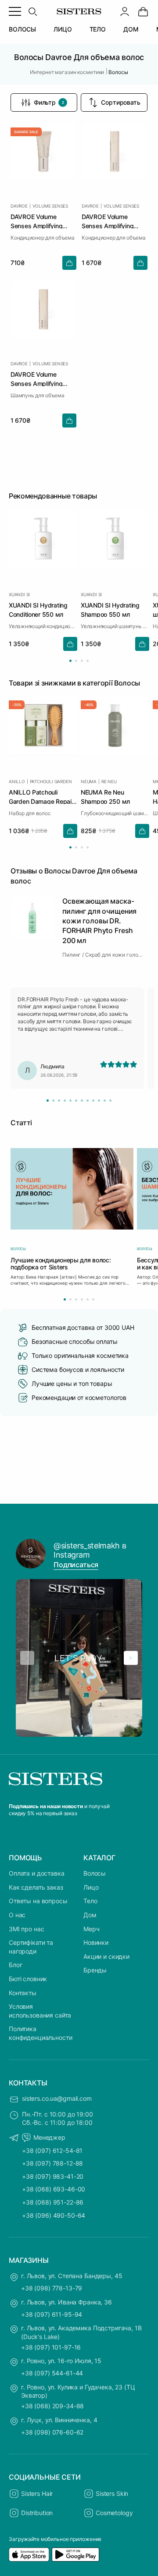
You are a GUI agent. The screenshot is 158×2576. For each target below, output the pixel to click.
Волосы (95, 1873)
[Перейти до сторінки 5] (88, 1299)
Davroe (19, 206)
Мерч (91, 1929)
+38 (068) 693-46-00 (54, 2189)
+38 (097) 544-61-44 (52, 2373)
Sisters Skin (112, 2493)
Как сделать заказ (36, 1887)
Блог (15, 1965)
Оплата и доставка (37, 1873)
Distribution (37, 2513)
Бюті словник (28, 1979)
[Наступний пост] (131, 1658)
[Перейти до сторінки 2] (76, 661)
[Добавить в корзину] (69, 263)
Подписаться (76, 1565)
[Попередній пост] (27, 1658)
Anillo (17, 781)
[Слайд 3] (59, 1101)
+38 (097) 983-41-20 (53, 2176)
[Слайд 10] (99, 1101)
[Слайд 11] (105, 1101)
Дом (90, 1915)
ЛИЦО (63, 29)
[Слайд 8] (88, 1101)
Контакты (23, 1993)
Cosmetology (114, 2513)
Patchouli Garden (51, 781)
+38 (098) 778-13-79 (52, 2288)
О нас (17, 1915)
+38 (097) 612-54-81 (52, 2150)
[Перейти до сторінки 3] (82, 661)
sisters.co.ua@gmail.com (57, 2098)
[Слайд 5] (70, 1101)
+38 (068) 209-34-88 (52, 2406)
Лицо (91, 1887)
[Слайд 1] (48, 1101)
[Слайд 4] (65, 1101)
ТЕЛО (98, 29)
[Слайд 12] (110, 1101)
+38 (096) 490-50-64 (54, 2215)
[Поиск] (32, 11)
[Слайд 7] (82, 1101)
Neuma (89, 781)
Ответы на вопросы (38, 1901)
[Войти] (125, 11)
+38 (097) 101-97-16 (51, 2347)
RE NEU (109, 781)
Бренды (95, 1970)
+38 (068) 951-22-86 (53, 2202)
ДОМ (131, 29)
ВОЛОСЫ (22, 29)
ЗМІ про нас (26, 1929)
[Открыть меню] (15, 11)
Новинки (96, 1942)
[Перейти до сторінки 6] (93, 1299)
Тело (90, 1901)
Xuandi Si (19, 594)
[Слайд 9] (93, 1101)
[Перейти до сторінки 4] (88, 661)
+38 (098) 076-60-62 (52, 2432)
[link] (143, 11)
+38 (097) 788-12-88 (52, 2163)
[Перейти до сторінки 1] (70, 661)
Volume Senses (50, 206)
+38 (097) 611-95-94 (52, 2314)
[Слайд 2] (53, 1101)
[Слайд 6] (76, 1101)
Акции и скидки (106, 1956)
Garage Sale (26, 132)
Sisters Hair (37, 2493)
